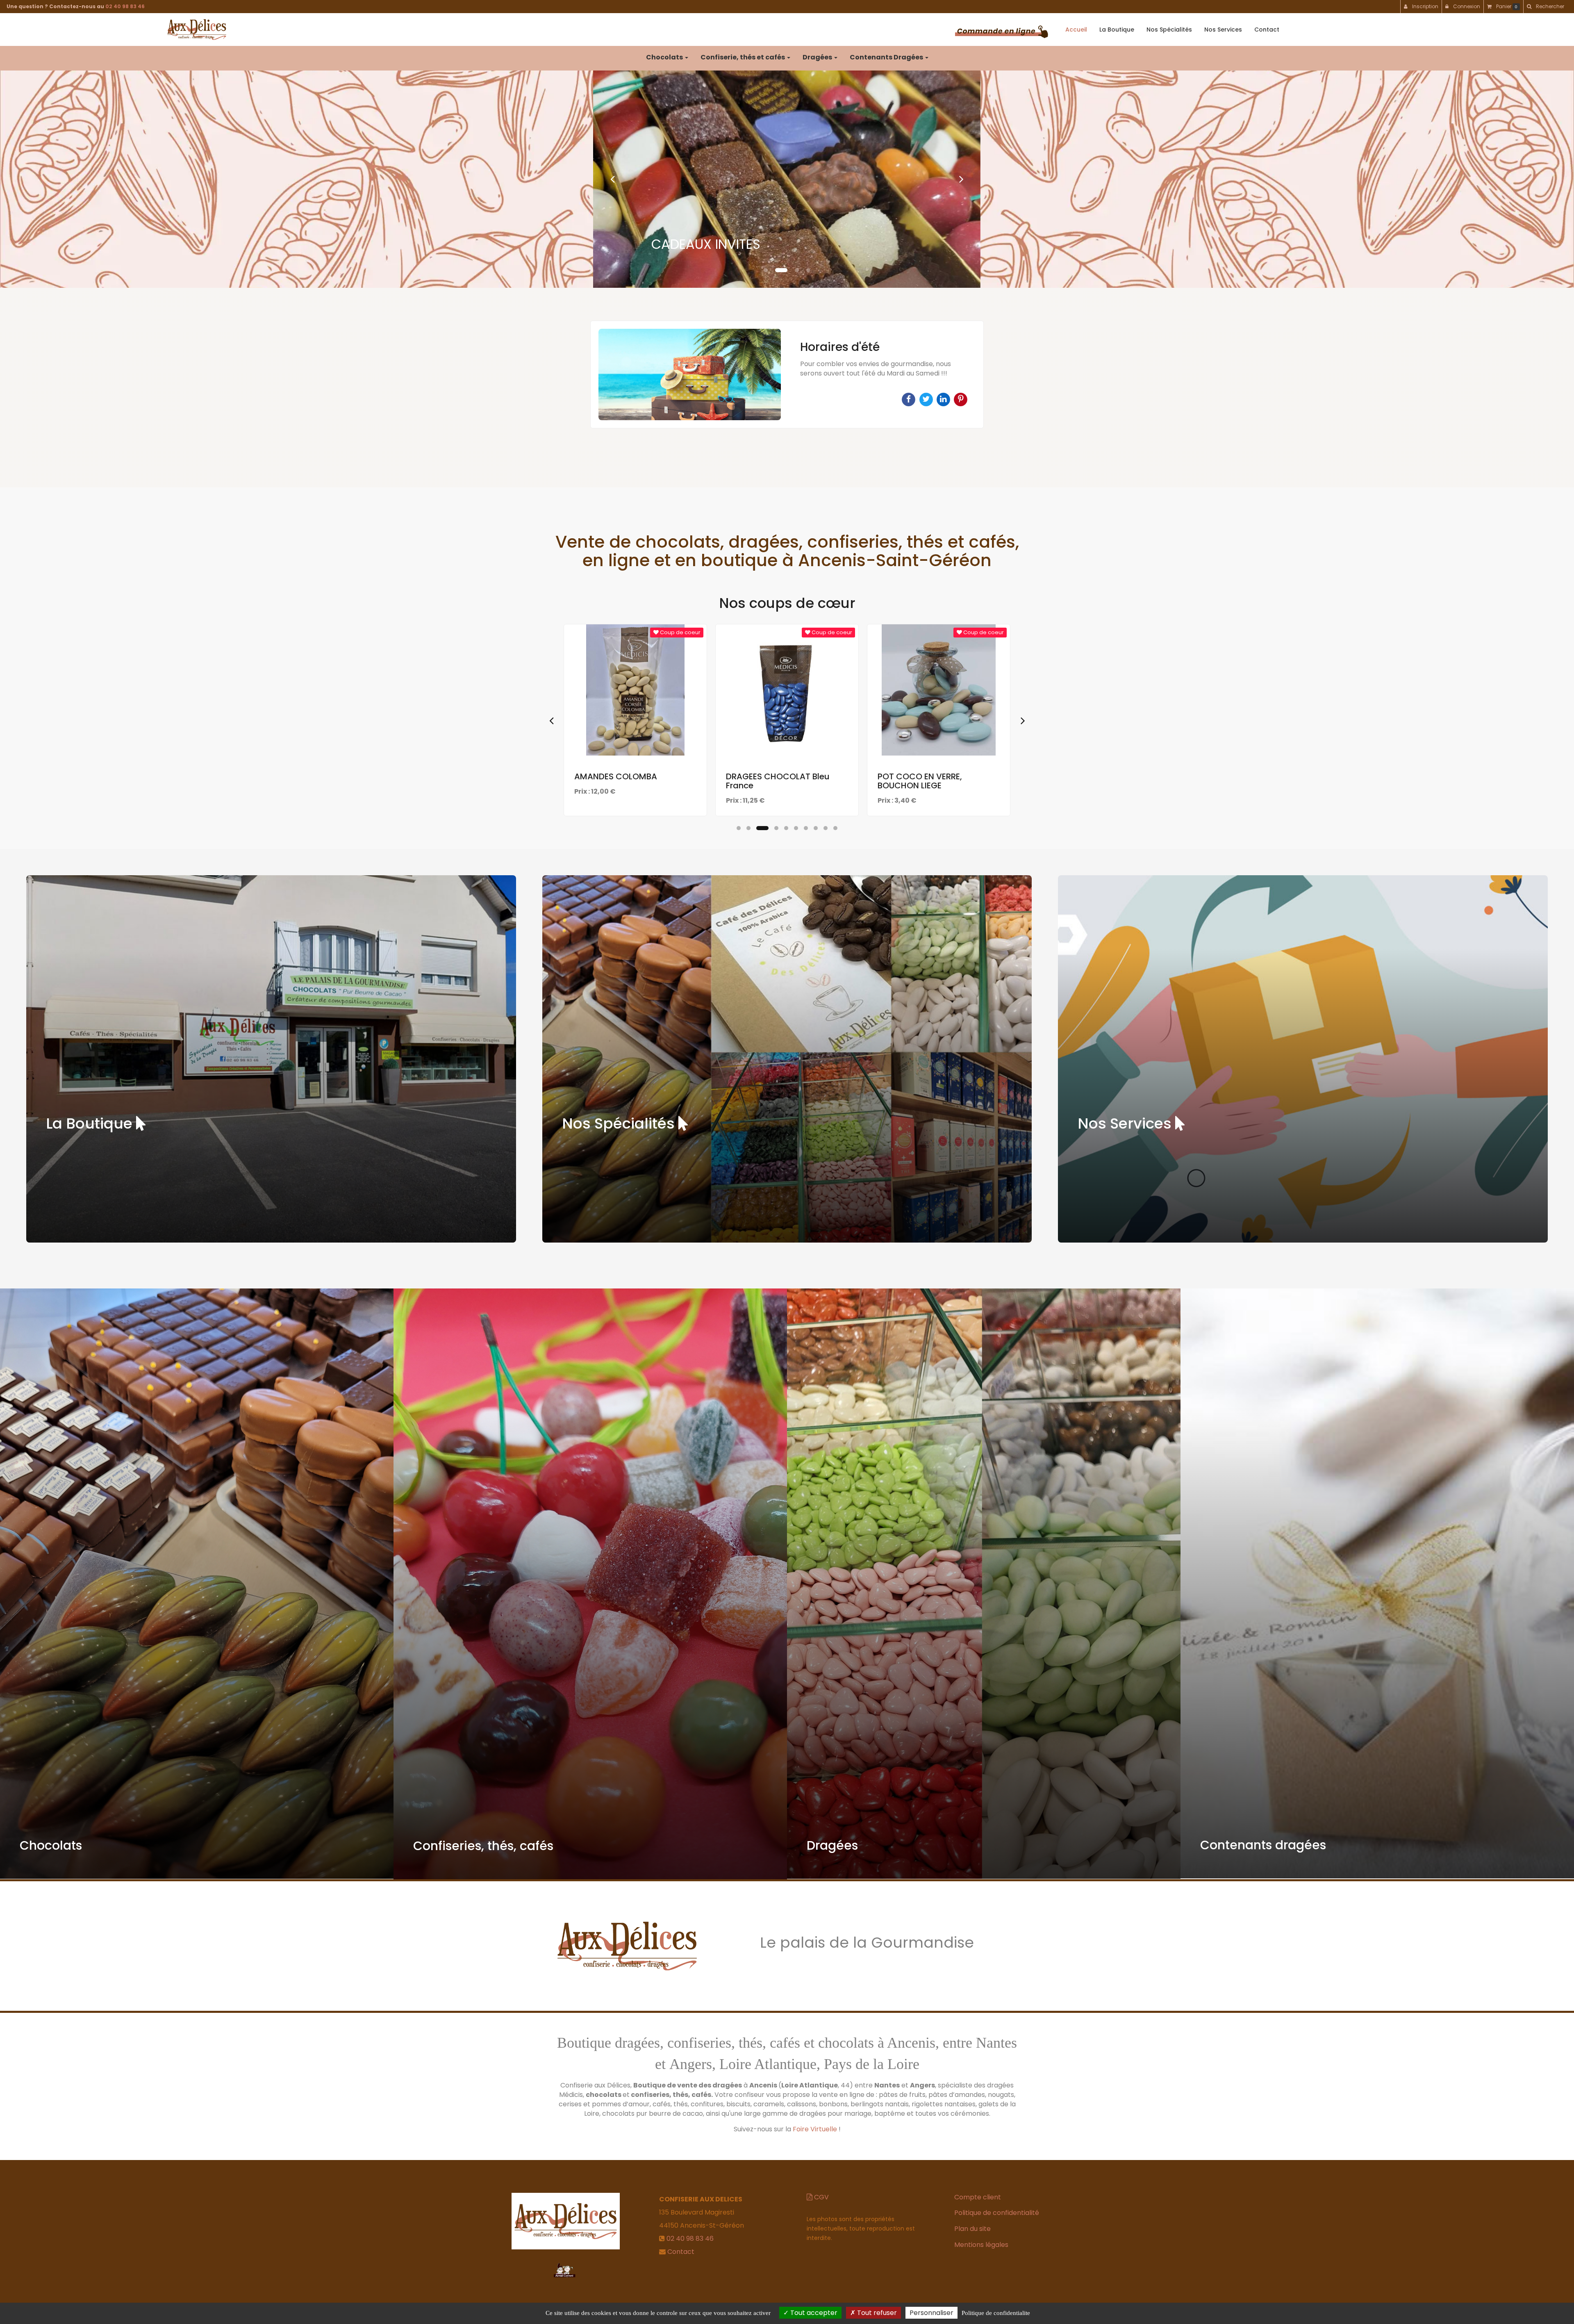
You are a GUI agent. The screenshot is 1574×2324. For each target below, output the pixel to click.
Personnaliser (931, 2313)
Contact (1267, 30)
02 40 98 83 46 (125, 6)
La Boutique (1117, 30)
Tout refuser (876, 2313)
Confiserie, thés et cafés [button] (743, 57)
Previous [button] (551, 720)
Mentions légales (981, 2245)
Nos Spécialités (1169, 30)
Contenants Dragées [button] (887, 57)
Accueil (1076, 30)
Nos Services (1223, 30)
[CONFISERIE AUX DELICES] (197, 30)
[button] (612, 179)
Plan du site (972, 2229)
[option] (787, 374)
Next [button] (1023, 720)
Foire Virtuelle (815, 2129)
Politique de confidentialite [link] (996, 2313)
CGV (821, 2197)
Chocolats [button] (665, 57)
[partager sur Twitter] (927, 399)
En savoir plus (637, 733)
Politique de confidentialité (997, 2213)
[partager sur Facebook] (909, 399)
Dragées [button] (818, 57)
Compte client (978, 2197)
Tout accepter (813, 2313)
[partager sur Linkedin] (944, 399)
